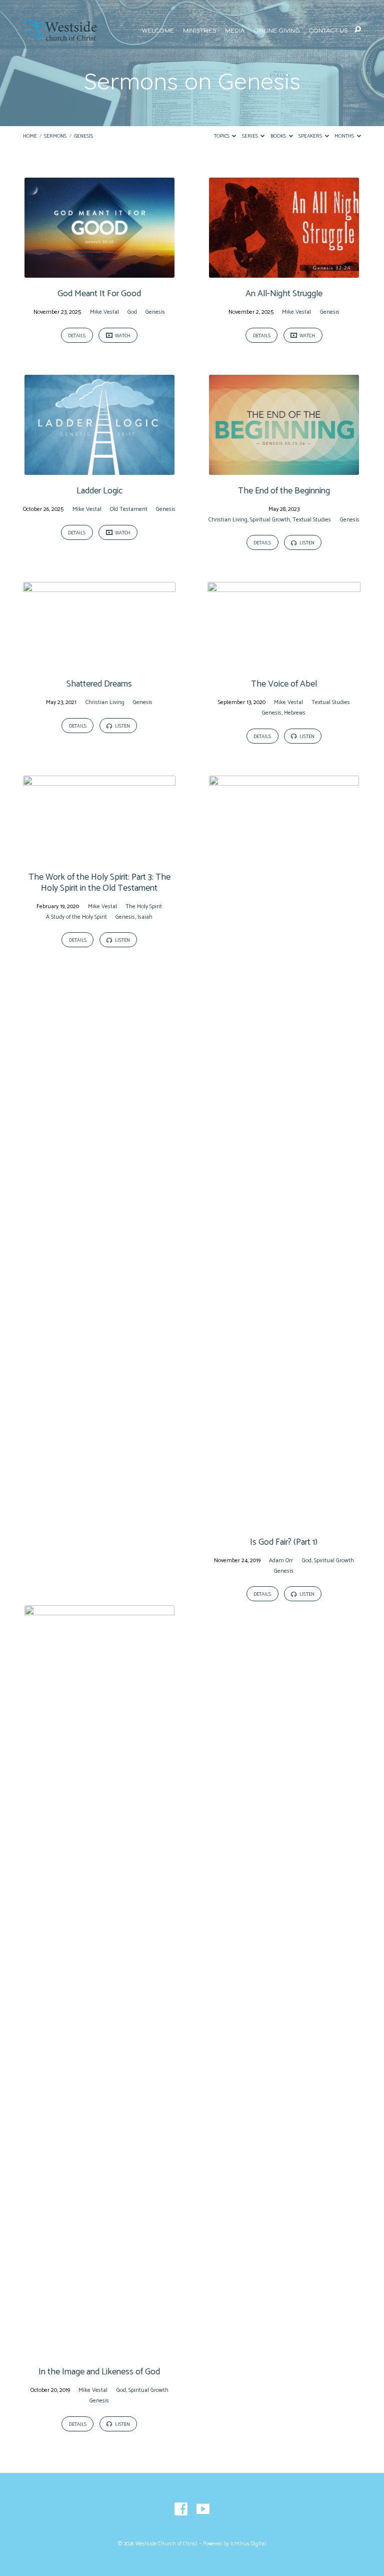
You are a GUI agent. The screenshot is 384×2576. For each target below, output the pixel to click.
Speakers (311, 136)
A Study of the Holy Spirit (76, 917)
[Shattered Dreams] (99, 662)
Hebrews (295, 713)
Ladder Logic (99, 491)
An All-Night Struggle (284, 294)
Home (30, 136)
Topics (222, 136)
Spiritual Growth (270, 520)
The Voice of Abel (284, 684)
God (132, 312)
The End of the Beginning (284, 491)
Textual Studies (312, 520)
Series (250, 136)
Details (77, 336)
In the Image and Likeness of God (99, 2372)
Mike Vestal (104, 312)
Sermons (55, 136)
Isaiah (145, 917)
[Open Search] (358, 30)
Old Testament (129, 509)
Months (345, 136)
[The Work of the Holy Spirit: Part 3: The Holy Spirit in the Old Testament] (99, 855)
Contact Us (328, 31)
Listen (306, 543)
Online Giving (277, 31)
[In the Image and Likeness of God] (99, 2350)
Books (279, 136)
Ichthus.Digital (248, 2544)
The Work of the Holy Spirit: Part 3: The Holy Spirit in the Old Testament (99, 883)
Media (235, 31)
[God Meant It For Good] (99, 272)
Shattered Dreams (99, 684)
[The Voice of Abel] (284, 662)
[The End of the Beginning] (284, 469)
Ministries (200, 31)
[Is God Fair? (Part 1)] (284, 1520)
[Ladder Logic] (99, 469)
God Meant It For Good (99, 294)
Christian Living (228, 520)
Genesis (83, 136)
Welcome (158, 31)
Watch (122, 336)
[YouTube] (203, 2509)
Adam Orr (281, 1560)
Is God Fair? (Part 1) (284, 1542)
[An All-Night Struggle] (284, 272)
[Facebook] (181, 2509)
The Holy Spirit (144, 906)
